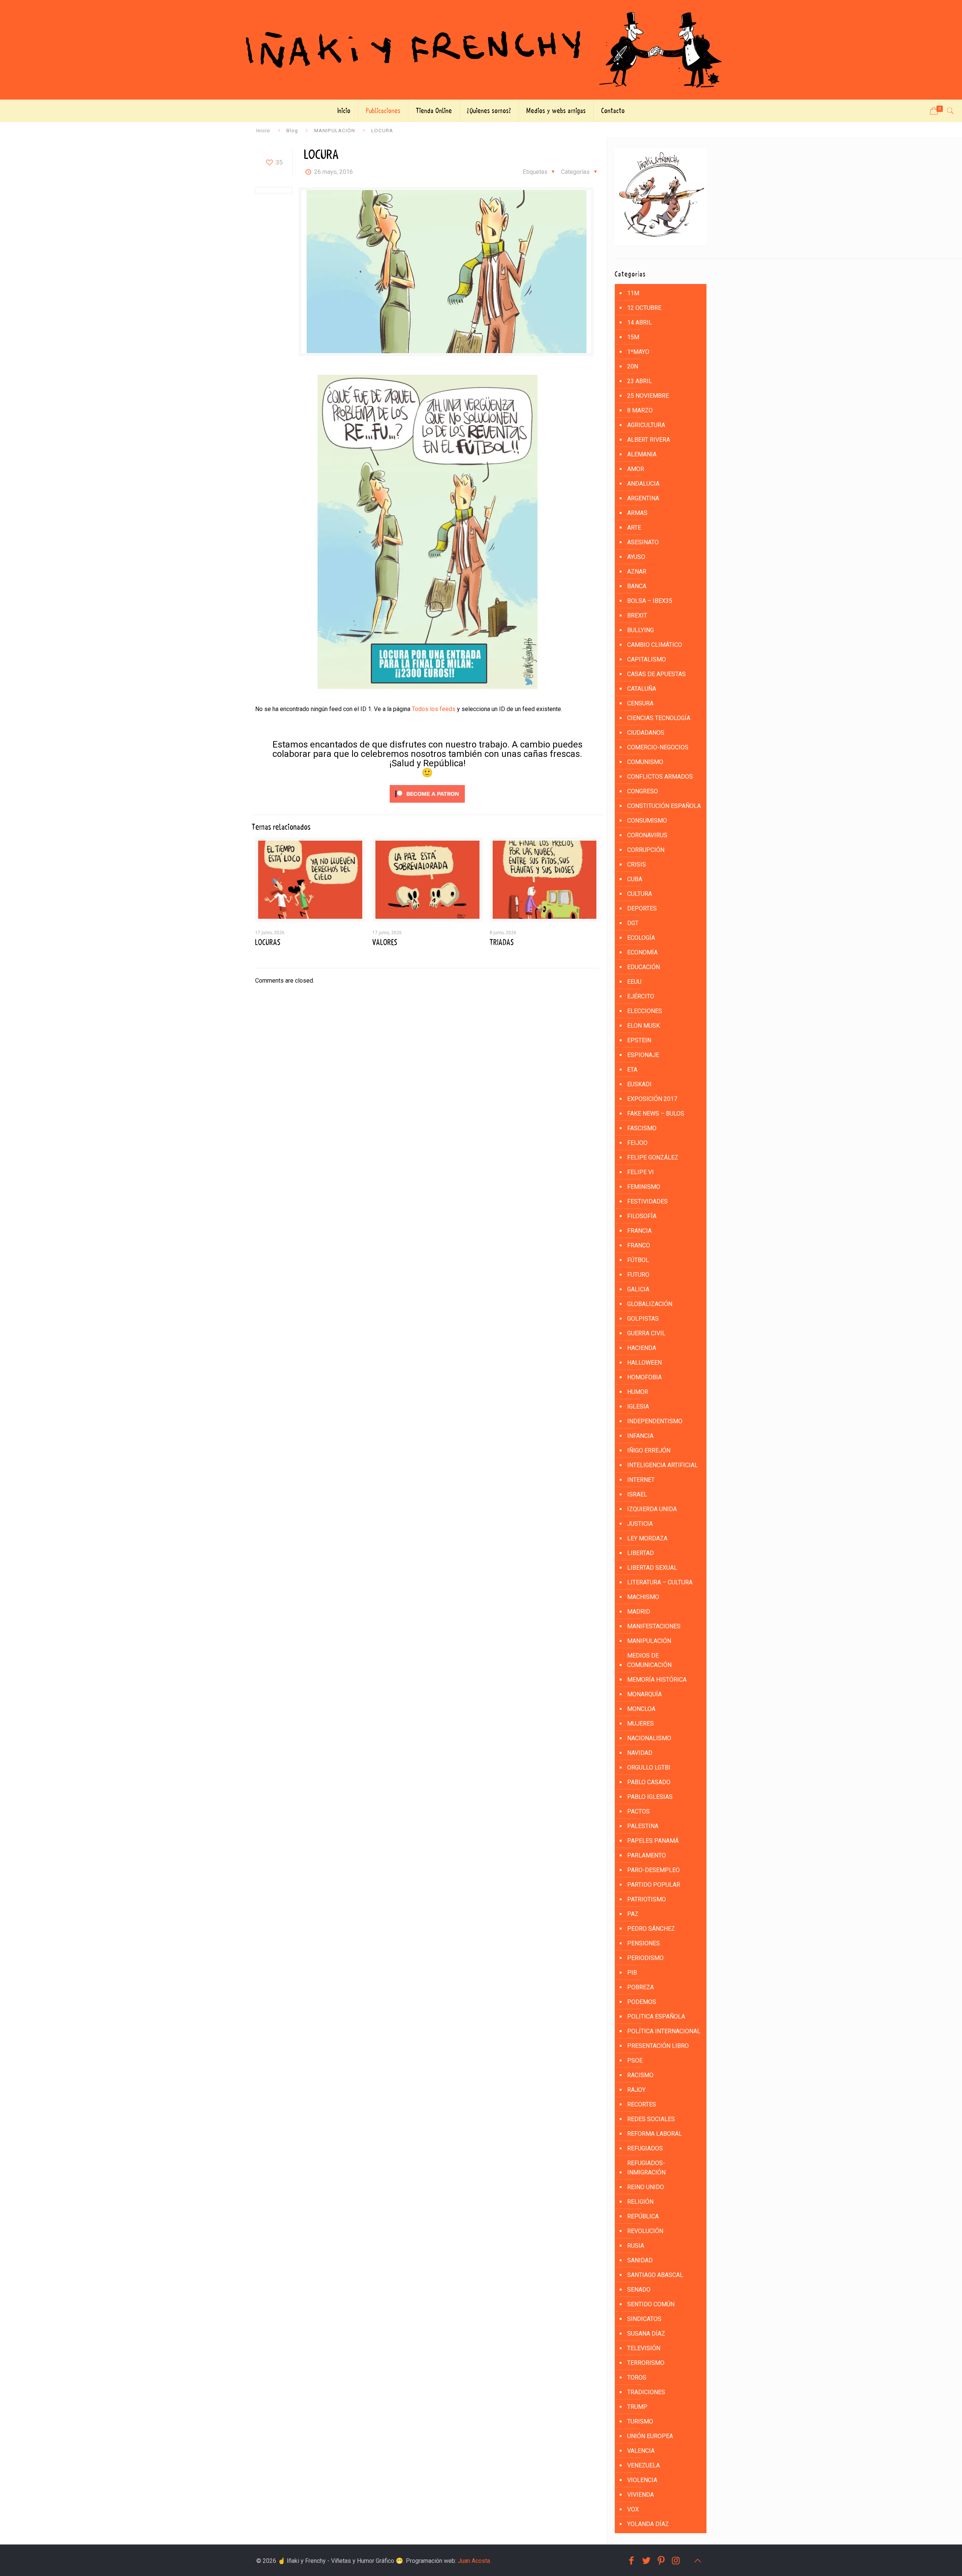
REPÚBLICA (643, 2216)
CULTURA (640, 894)
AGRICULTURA (646, 425)
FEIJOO (637, 1143)
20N (633, 366)
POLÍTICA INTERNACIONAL (664, 2031)
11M (633, 293)
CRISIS (637, 864)
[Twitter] (646, 2561)
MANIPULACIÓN (335, 130)
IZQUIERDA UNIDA (652, 1509)
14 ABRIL (640, 322)
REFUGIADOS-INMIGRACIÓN (646, 2168)
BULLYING (641, 630)
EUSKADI (639, 1084)
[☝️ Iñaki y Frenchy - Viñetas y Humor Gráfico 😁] (481, 50)
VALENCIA (641, 2451)
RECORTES (642, 2104)
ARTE (634, 528)
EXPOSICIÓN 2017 (652, 1099)
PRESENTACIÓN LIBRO (658, 2046)
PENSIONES (644, 1943)
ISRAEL (637, 1494)
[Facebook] (631, 2561)
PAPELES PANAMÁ (653, 1841)
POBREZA (641, 1987)
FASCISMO (642, 1128)
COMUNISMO (645, 762)
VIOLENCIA (642, 2480)
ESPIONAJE (643, 1055)
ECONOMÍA (642, 952)
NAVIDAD (640, 1753)
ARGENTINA (643, 498)
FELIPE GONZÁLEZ (653, 1157)
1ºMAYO (638, 352)
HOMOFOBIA (644, 1377)
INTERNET (641, 1480)
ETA (632, 1070)
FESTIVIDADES (647, 1201)
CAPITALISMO (647, 659)
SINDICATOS (644, 2319)
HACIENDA (642, 1348)
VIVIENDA (641, 2495)
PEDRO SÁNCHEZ (651, 1929)
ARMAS (637, 513)
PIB (632, 1973)
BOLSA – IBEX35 (650, 601)
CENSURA (640, 703)
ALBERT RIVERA (649, 440)
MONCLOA (641, 1709)
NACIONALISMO (649, 1738)
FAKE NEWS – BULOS (656, 1114)
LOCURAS (268, 942)
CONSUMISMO (647, 821)
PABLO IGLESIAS (650, 1797)
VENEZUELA (644, 2465)
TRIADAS (502, 942)
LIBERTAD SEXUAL (652, 1568)
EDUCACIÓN (644, 967)
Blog (292, 130)
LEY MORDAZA (647, 1538)
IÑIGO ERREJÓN (649, 1450)
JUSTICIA (640, 1524)
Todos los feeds (434, 709)
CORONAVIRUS (647, 835)
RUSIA (636, 2246)
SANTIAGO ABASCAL (655, 2275)
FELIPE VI (641, 1172)
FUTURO (638, 1275)
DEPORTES (642, 908)
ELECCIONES (645, 1011)
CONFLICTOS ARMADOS (660, 777)
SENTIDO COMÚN (651, 2304)
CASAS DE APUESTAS (656, 674)
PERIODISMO (645, 1958)
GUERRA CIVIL (646, 1333)
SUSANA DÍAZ (646, 2334)
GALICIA (638, 1289)
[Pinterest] (661, 2561)
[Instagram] (676, 2561)
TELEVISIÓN (644, 2348)
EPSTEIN (639, 1040)
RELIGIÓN (640, 2202)
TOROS (637, 2377)
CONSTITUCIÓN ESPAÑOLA (664, 806)
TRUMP (637, 2407)
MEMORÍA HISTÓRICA (657, 1680)
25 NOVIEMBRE (648, 396)
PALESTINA (643, 1826)
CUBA (635, 879)
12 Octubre (644, 308)
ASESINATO (643, 542)
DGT (633, 923)
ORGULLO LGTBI (649, 1767)
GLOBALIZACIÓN (650, 1304)
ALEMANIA (642, 454)
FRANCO (639, 1245)
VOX (633, 2509)
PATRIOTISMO (647, 1899)
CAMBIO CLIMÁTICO (655, 645)
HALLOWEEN (644, 1363)
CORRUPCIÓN (646, 850)
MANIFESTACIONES (654, 1626)
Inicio (263, 130)
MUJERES (641, 1724)
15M (633, 337)
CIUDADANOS (646, 733)
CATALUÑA (642, 689)
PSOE (635, 2060)
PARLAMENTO (647, 1855)
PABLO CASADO (649, 1782)
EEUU (634, 982)
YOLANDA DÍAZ (648, 2524)
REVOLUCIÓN (645, 2231)
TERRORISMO (646, 2363)
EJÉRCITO (641, 996)
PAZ (633, 1914)
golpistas (643, 1319)
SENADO (639, 2290)
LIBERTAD (641, 1553)
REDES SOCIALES (651, 2119)
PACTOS (638, 1811)
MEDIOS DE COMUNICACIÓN (649, 1660)
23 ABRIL (640, 381)
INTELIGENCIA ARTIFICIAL (663, 1465)
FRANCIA (639, 1231)
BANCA (637, 586)
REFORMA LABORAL (655, 2134)
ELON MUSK (644, 1026)
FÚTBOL (638, 1260)
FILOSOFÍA (642, 1216)
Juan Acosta (474, 2561)
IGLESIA (638, 1407)
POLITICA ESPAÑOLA (656, 2017)
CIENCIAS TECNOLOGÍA (659, 718)
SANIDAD (640, 2260)
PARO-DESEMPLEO (653, 1870)
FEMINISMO (644, 1187)
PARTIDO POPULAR (654, 1885)
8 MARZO (640, 410)
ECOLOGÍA (641, 938)
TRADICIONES (646, 2392)
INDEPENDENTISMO (655, 1421)
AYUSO (636, 557)
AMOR (636, 469)
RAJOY (636, 2090)
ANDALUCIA (643, 484)
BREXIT (637, 615)
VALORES (385, 942)
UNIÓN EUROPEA (650, 2436)
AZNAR (637, 572)
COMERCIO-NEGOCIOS (658, 747)
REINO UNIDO (646, 2187)
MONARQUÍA (644, 1694)
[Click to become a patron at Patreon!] (427, 804)
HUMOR (638, 1392)
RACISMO (640, 2075)
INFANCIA (640, 1436)
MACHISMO (643, 1597)
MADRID (639, 1612)
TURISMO (640, 2421)
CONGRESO (643, 791)
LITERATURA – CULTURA (660, 1582)
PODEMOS (642, 2002)
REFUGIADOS (645, 2148)
